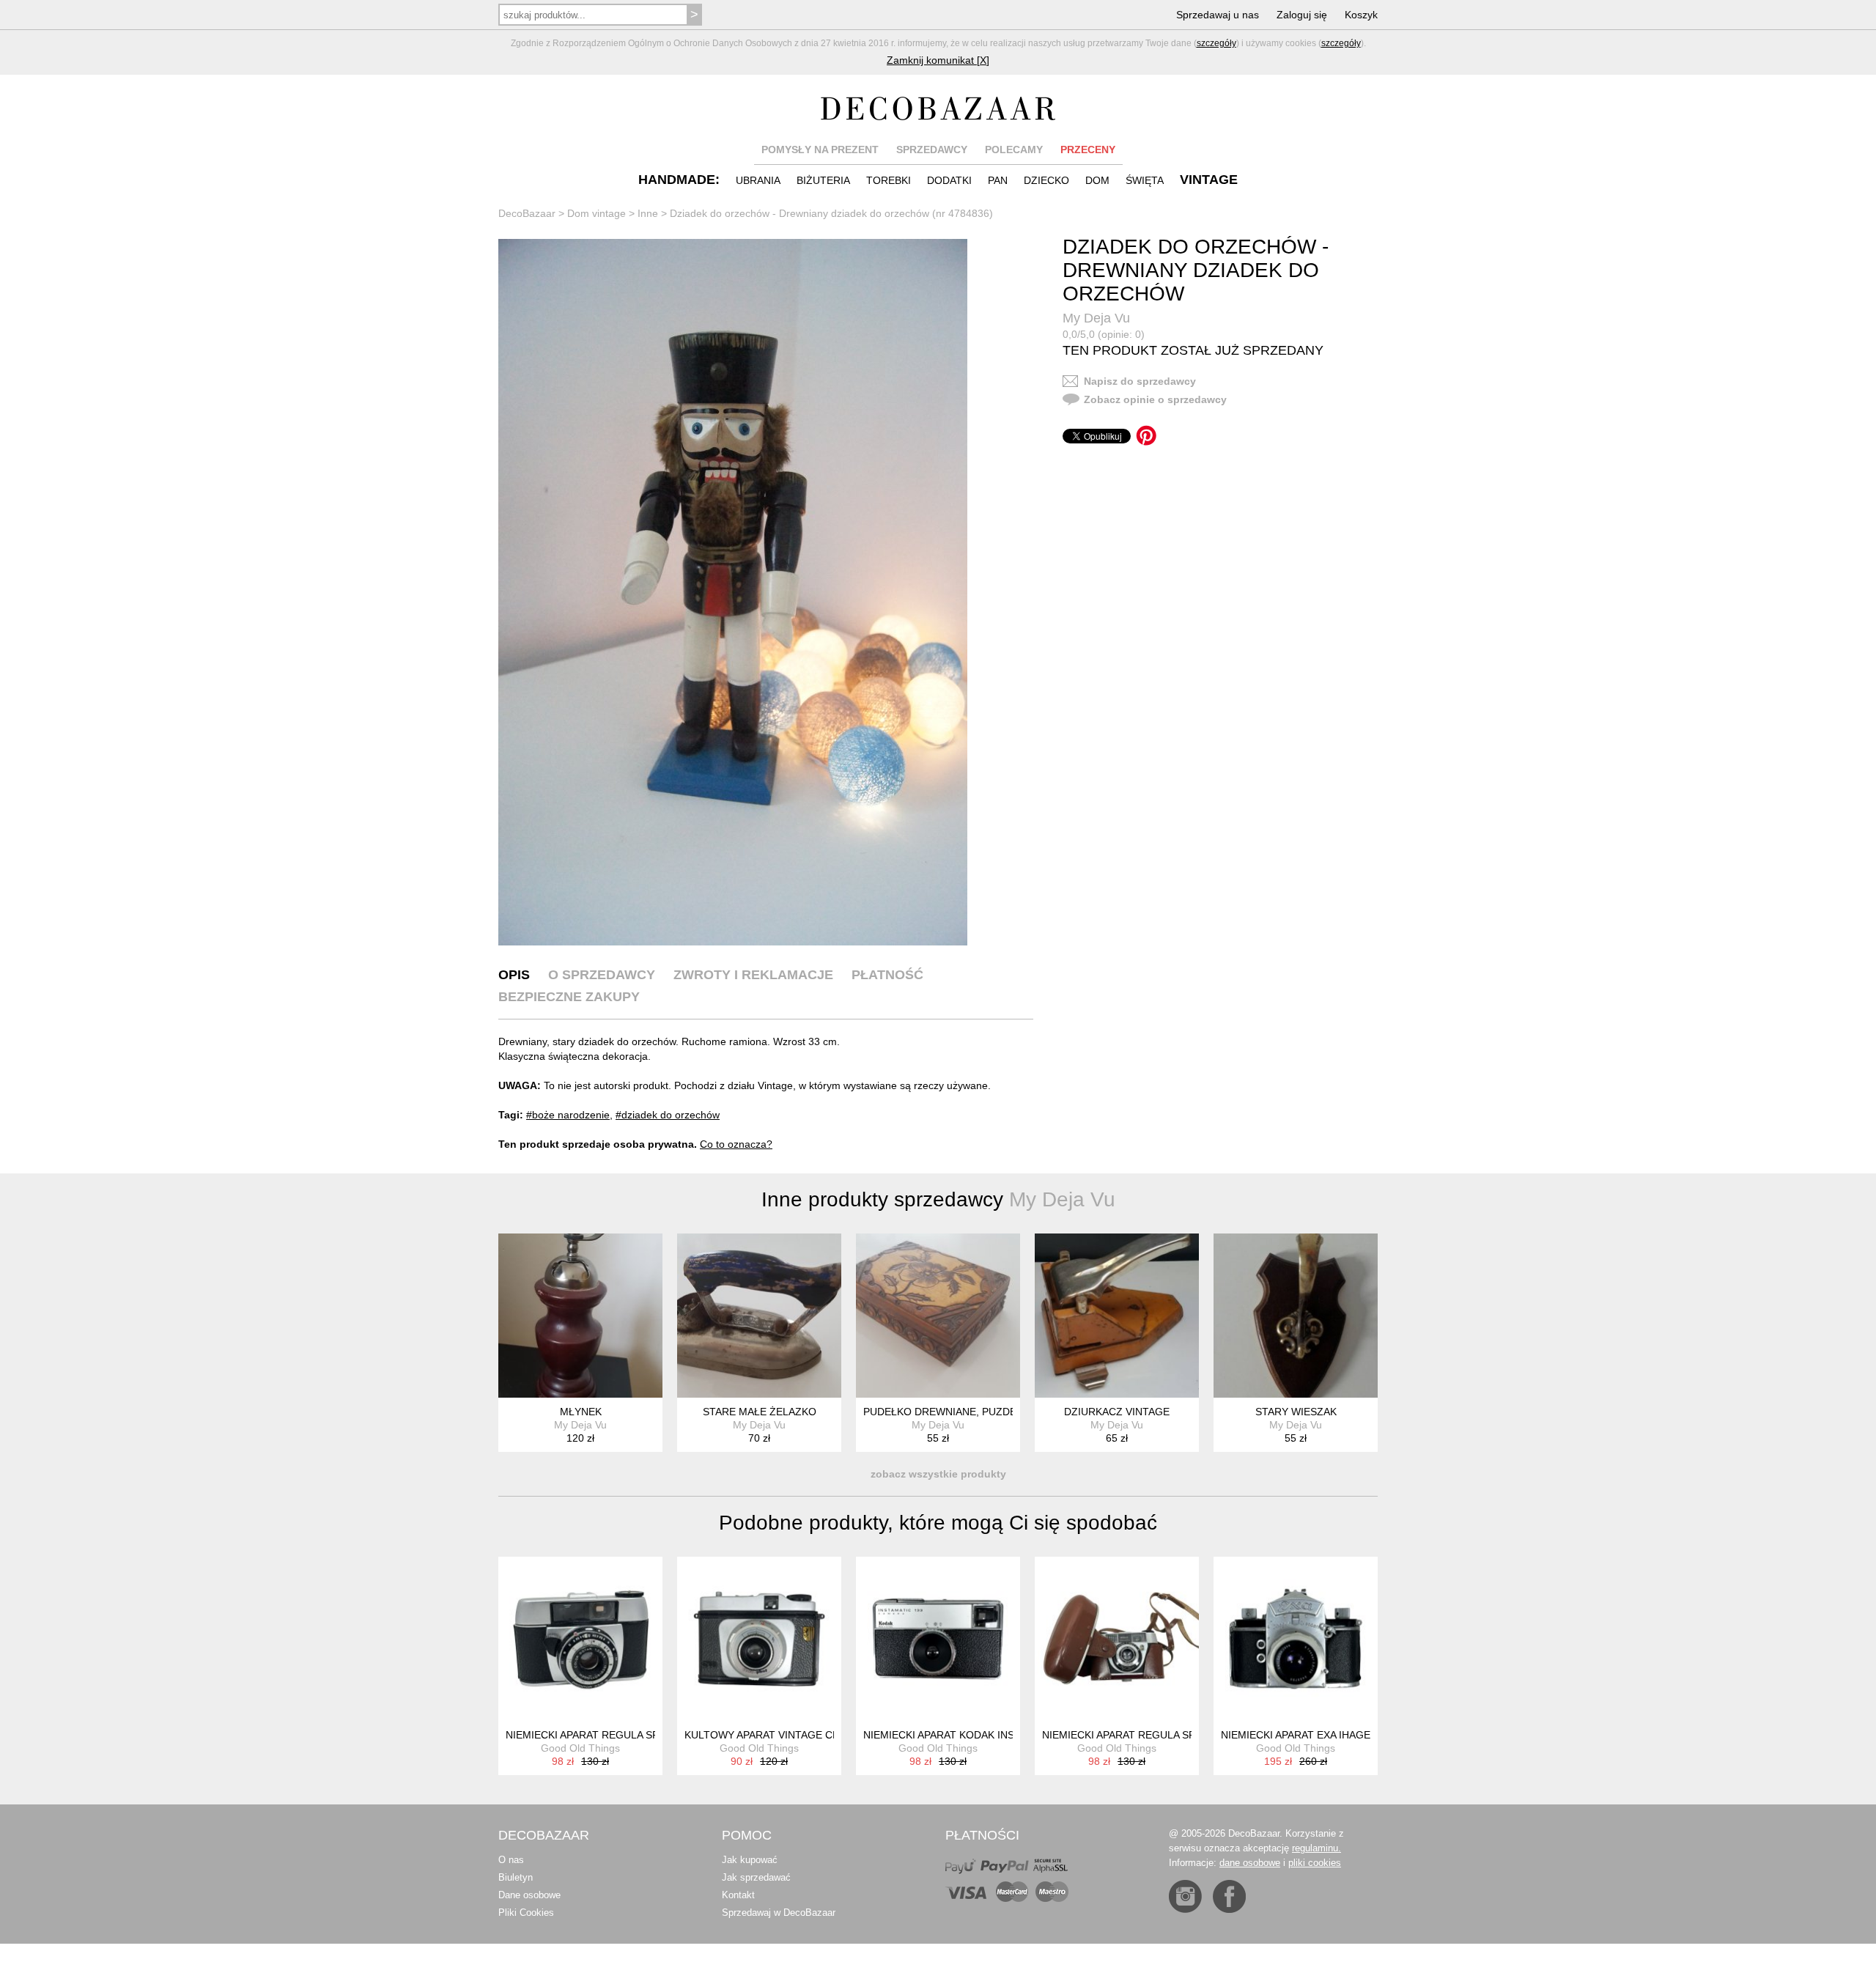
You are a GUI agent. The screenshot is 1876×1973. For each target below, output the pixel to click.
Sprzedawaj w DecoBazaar (779, 1913)
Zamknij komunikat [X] (938, 60)
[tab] (514, 975)
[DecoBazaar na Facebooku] (1229, 1896)
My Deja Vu (1096, 318)
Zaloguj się (1302, 15)
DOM (1097, 180)
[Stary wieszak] (1296, 1316)
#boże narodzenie (568, 1115)
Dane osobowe (529, 1895)
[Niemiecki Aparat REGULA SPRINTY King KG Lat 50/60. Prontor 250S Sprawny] (580, 1639)
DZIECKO (1046, 180)
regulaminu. (1316, 1848)
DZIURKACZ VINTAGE (1117, 1412)
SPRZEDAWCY (932, 150)
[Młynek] (580, 1316)
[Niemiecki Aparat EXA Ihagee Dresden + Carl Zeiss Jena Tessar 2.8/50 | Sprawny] (1296, 1639)
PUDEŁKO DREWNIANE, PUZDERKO (951, 1412)
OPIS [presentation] (514, 975)
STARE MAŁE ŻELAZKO (760, 1412)
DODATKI (949, 180)
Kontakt (738, 1895)
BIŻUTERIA (823, 180)
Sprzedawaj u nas (1218, 15)
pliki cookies (1315, 1863)
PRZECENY (1088, 150)
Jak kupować (750, 1860)
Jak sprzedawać (756, 1877)
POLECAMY (1014, 150)
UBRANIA (758, 180)
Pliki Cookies (526, 1913)
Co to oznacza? (736, 1144)
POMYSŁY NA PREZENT (820, 150)
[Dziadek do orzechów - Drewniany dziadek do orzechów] (733, 592)
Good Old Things (580, 1748)
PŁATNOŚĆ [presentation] (887, 975)
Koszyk (1361, 15)
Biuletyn (516, 1877)
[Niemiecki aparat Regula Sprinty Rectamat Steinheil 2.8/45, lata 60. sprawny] (1117, 1639)
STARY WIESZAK (1296, 1412)
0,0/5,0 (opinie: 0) (1104, 334)
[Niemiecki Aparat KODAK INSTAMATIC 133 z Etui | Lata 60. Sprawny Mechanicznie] (938, 1639)
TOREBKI (889, 180)
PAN (998, 180)
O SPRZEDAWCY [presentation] (602, 975)
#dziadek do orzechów (668, 1115)
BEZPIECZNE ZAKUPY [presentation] (569, 997)
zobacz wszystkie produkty (938, 1474)
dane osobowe (1250, 1863)
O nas (511, 1860)
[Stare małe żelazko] (759, 1316)
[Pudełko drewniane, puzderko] (938, 1316)
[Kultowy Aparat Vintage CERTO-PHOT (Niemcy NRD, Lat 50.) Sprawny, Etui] (759, 1639)
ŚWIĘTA (1145, 180)
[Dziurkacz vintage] (1117, 1316)
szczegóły (1216, 43)
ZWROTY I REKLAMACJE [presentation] (753, 975)
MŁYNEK (581, 1412)
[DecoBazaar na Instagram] (1185, 1896)
